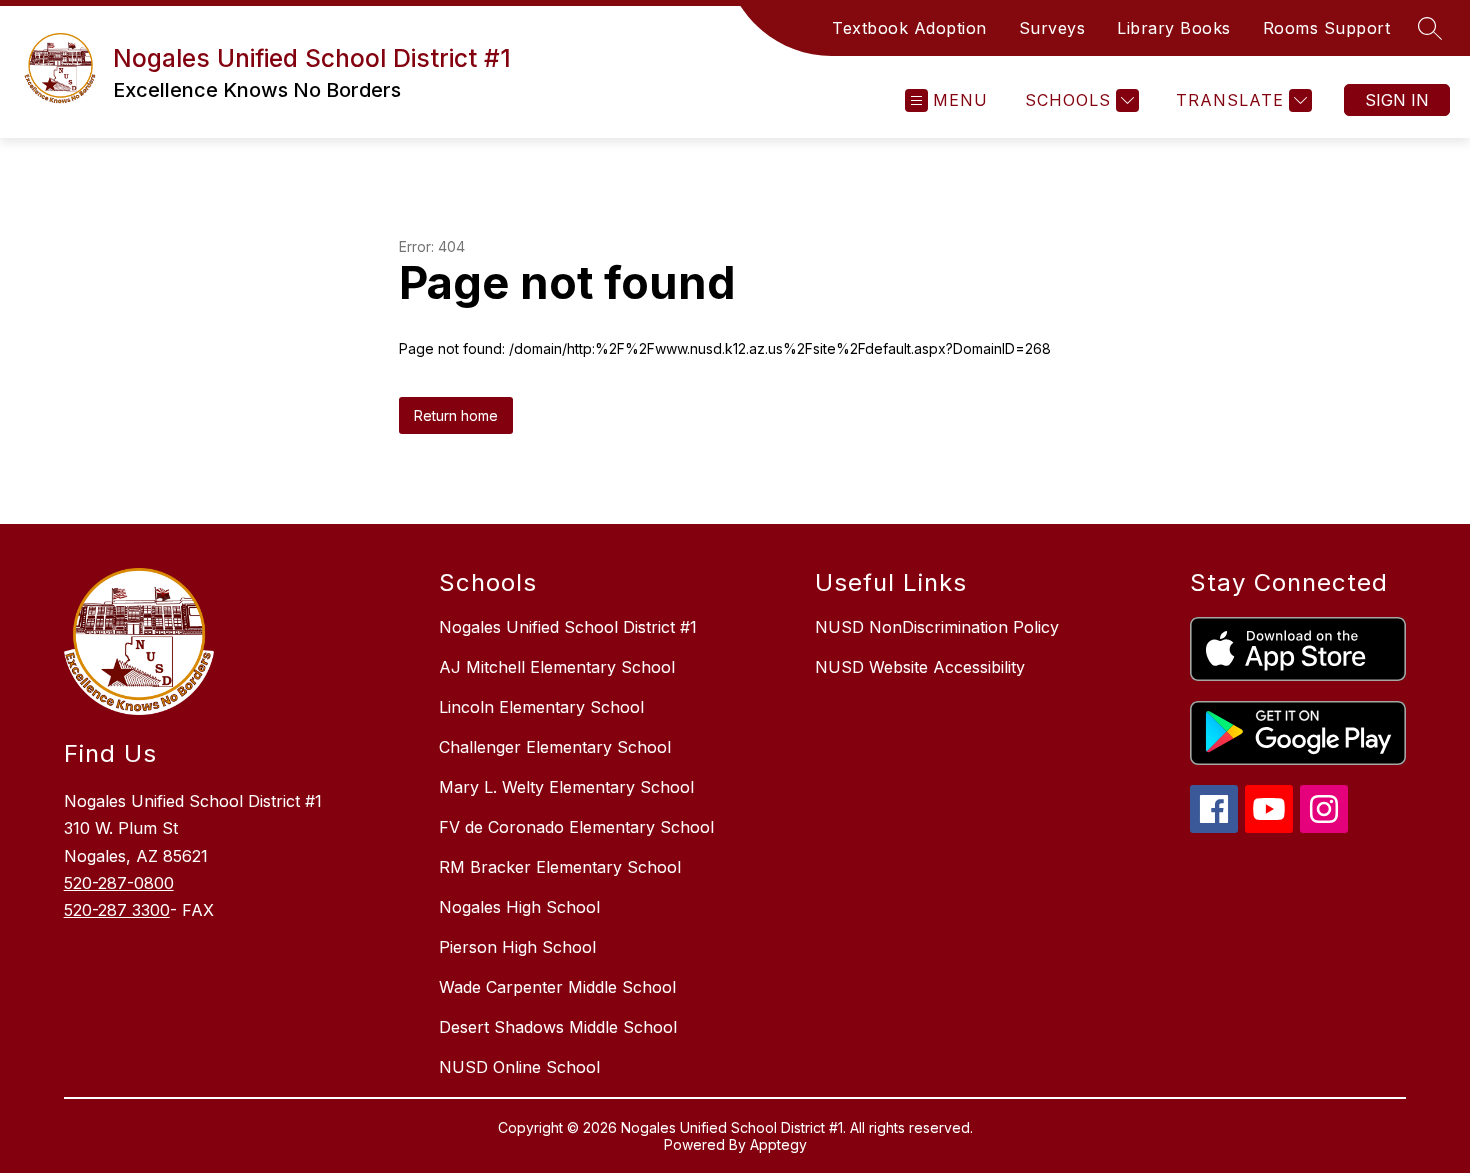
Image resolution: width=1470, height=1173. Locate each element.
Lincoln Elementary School (541, 707)
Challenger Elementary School (555, 747)
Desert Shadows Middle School (558, 1027)
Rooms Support (1327, 28)
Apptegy (778, 1144)
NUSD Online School (519, 1067)
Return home (456, 415)
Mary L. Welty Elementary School (566, 787)
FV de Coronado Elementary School (576, 827)
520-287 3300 (117, 910)
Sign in (1397, 100)
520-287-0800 (119, 883)
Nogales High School (519, 907)
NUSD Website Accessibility (920, 667)
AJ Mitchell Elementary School (557, 667)
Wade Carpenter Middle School (557, 987)
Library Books (1174, 28)
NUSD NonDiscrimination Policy (937, 627)
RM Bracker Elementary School (560, 867)
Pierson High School (517, 947)
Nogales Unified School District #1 (568, 627)
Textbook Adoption (909, 28)
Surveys (1052, 28)
